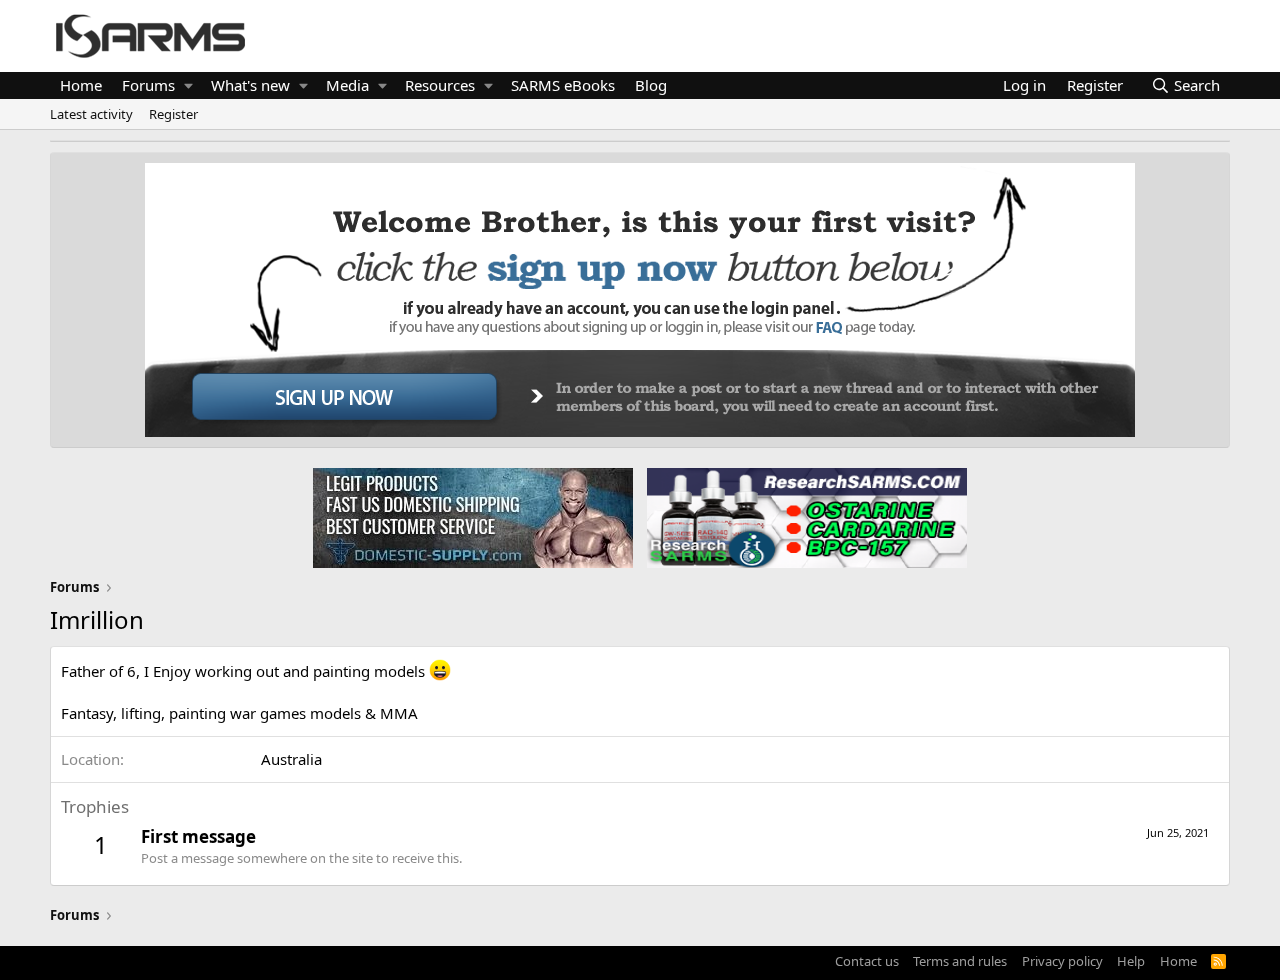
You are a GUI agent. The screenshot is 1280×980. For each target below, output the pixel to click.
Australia (291, 759)
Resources (440, 85)
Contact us (867, 961)
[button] (188, 85)
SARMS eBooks (563, 85)
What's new (250, 85)
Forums (148, 85)
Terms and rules (960, 961)
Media (347, 85)
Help (1131, 961)
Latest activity (91, 114)
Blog (651, 85)
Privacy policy (1062, 961)
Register (173, 114)
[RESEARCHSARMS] (805, 517)
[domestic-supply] (473, 517)
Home (81, 85)
